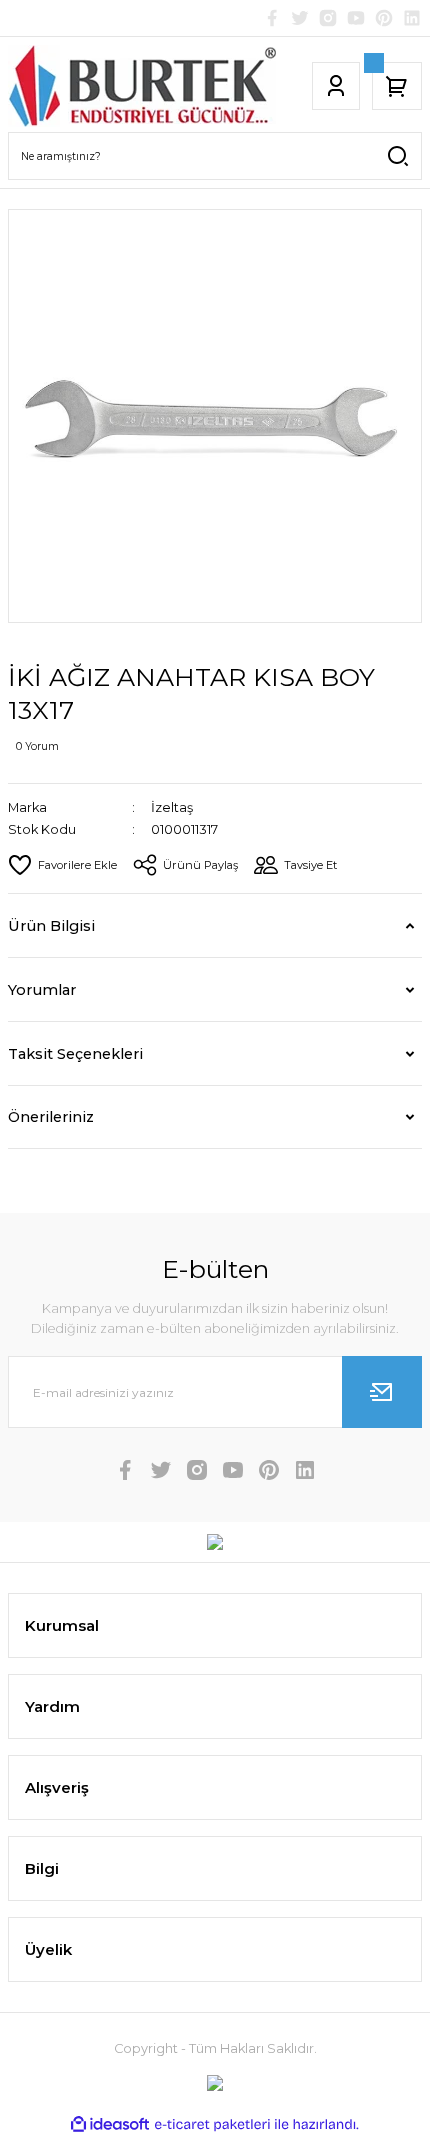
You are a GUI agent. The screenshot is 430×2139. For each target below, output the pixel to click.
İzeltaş (172, 807)
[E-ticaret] (212, 2124)
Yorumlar (42, 990)
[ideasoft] (110, 2125)
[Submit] (382, 1392)
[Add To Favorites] (62, 865)
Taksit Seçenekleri (75, 1054)
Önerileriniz (51, 1117)
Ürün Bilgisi (51, 926)
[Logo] (142, 86)
